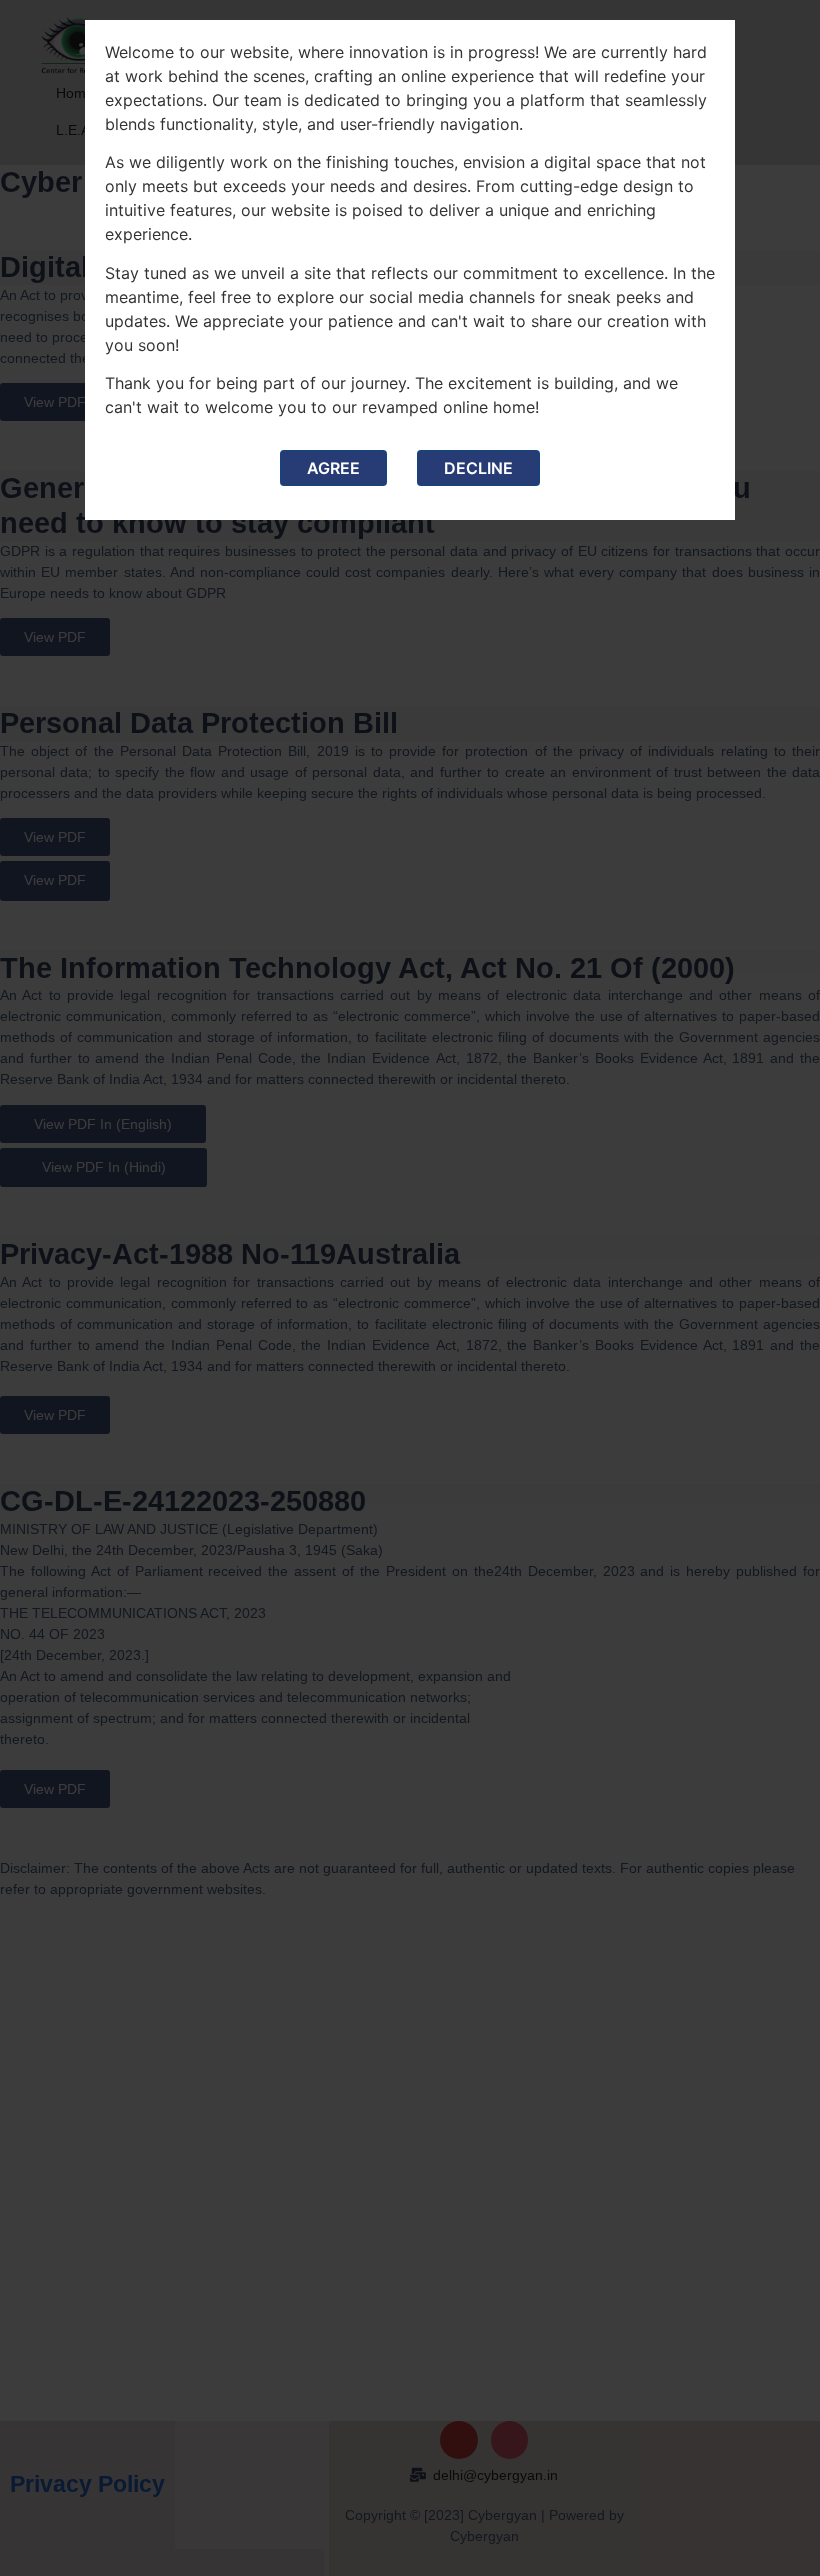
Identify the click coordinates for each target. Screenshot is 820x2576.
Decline (478, 468)
